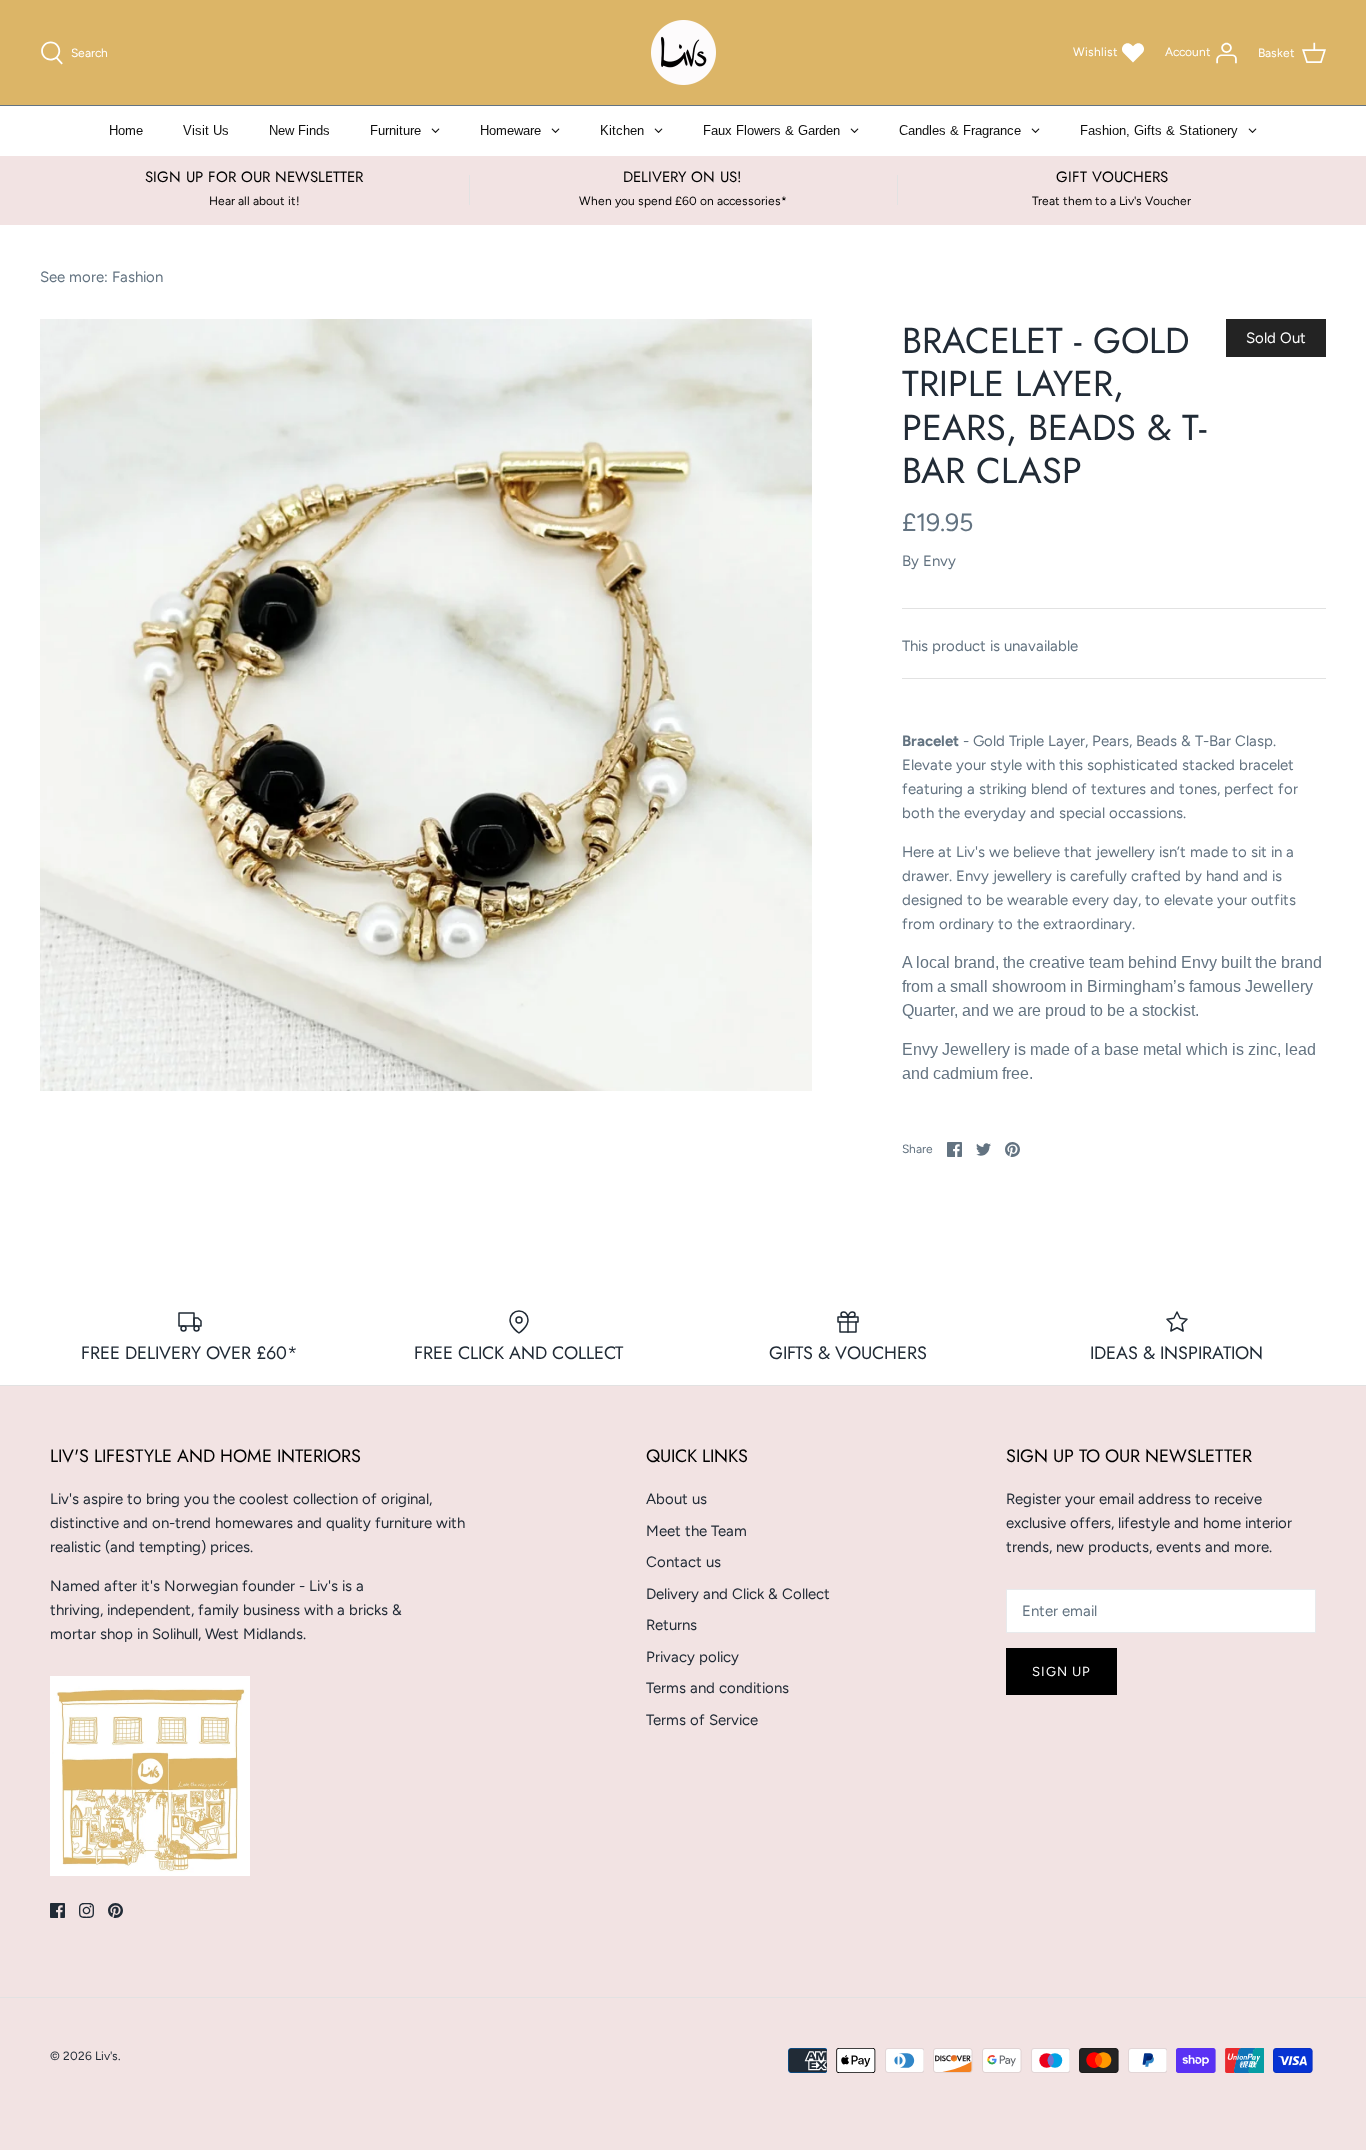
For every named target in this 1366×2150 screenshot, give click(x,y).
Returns (671, 1625)
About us (676, 1499)
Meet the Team (696, 1531)
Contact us (683, 1562)
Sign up (1061, 1671)
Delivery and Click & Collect (738, 1594)
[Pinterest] (115, 1910)
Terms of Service (702, 1720)
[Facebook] (57, 1910)
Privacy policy (692, 1657)
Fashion (137, 277)
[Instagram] (86, 1910)
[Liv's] (683, 52)
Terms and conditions (717, 1688)
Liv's (106, 2056)
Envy (939, 561)
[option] (426, 705)
